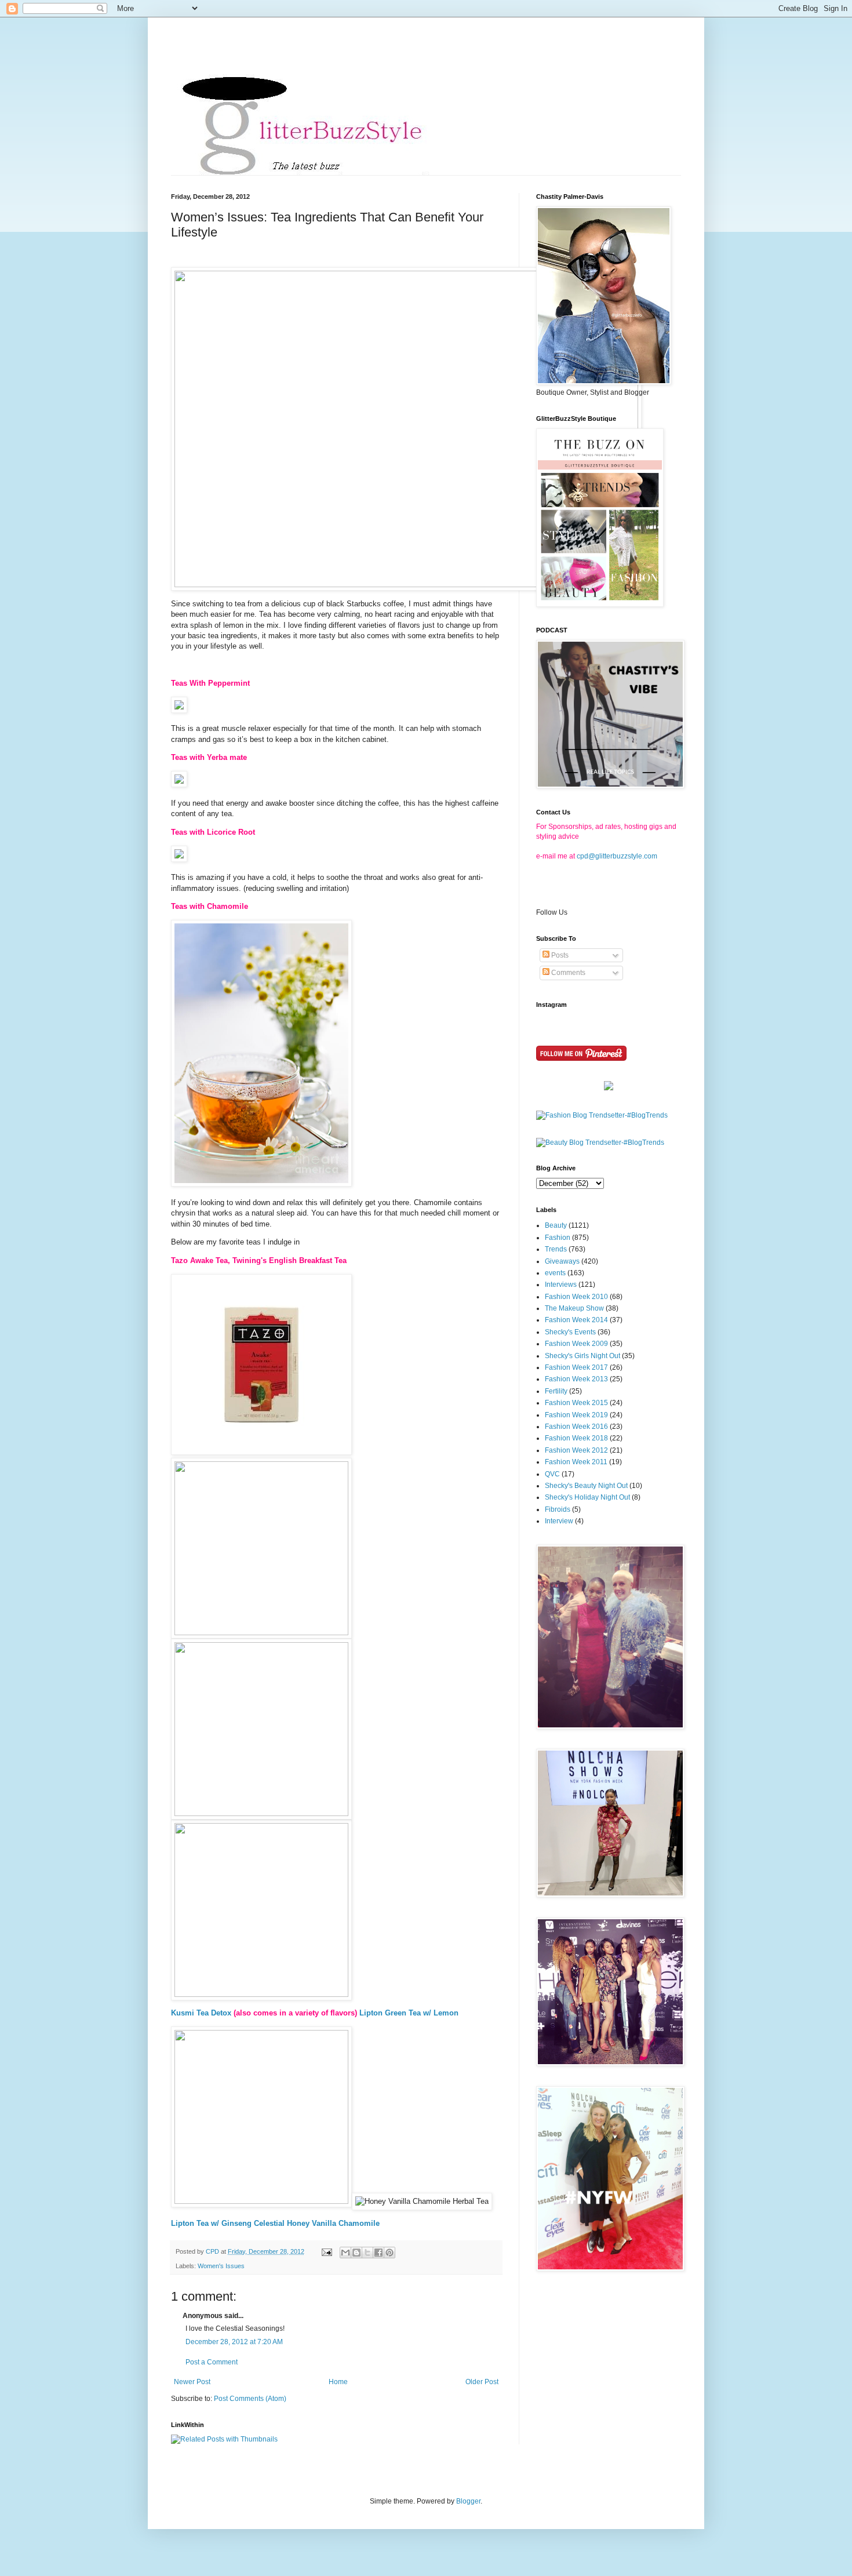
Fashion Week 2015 (576, 1403)
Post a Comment (212, 2362)
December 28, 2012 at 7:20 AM (234, 2342)
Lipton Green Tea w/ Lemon (409, 2013)
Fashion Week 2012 (576, 1450)
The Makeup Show (574, 1308)
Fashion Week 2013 (576, 1379)
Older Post (482, 2382)
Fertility (556, 1391)
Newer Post (192, 2382)
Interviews (561, 1285)
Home (338, 2382)
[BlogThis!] (356, 2253)
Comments (567, 973)
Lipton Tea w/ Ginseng (211, 2223)
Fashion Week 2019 (576, 1415)
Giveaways (562, 1261)
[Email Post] (326, 2251)
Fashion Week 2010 (576, 1297)
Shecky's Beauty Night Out (586, 1486)
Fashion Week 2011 (576, 1462)
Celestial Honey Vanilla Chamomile (317, 2223)
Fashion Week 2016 (576, 1427)
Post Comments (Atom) (250, 2399)
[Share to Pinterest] (389, 2253)
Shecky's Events (570, 1332)
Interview (559, 1521)
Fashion (558, 1238)
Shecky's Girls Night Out (582, 1356)
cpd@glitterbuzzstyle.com (617, 856)
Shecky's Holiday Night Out (587, 1497)
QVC (552, 1474)
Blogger (468, 2501)
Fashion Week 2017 (576, 1367)
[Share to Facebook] (378, 2253)
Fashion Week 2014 (576, 1320)
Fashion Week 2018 (576, 1438)
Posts (559, 955)
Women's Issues (221, 2266)
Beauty (556, 1225)
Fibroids (558, 1509)
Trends (556, 1249)
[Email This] (345, 2253)
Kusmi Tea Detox (201, 2013)
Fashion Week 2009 (576, 1344)
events (555, 1273)
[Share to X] (367, 2253)
